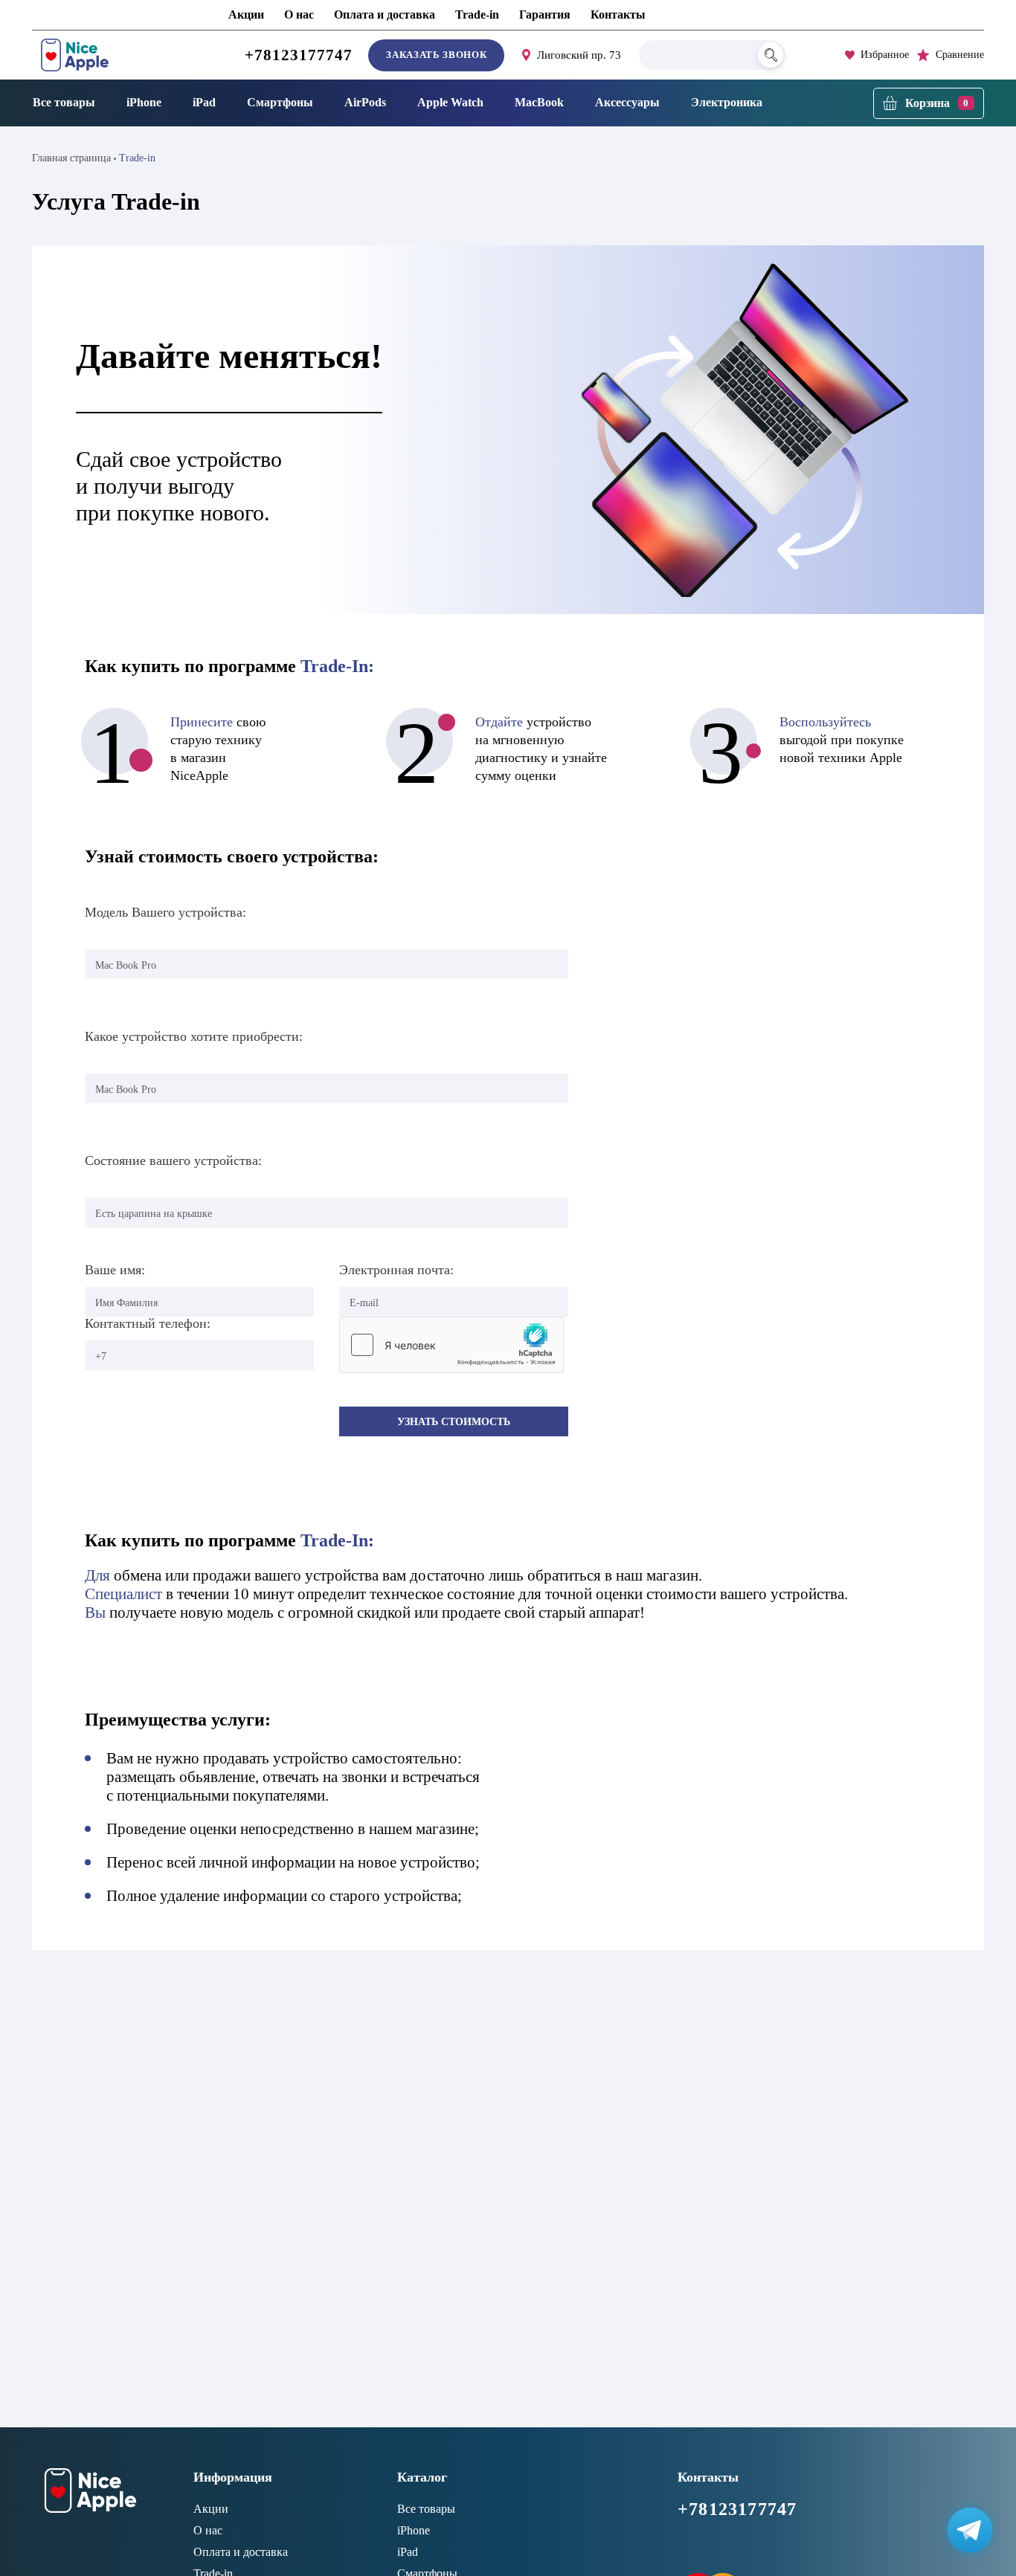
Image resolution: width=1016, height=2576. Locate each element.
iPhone (144, 102)
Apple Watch (450, 102)
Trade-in (477, 14)
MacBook (539, 102)
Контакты (618, 14)
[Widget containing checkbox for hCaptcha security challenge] (451, 1345)
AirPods (365, 102)
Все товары (64, 102)
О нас (299, 14)
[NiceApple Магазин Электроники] (109, 55)
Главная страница (71, 158)
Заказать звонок (436, 55)
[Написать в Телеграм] (970, 2530)
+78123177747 (299, 55)
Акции (246, 14)
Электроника (727, 102)
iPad (204, 102)
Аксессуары (627, 102)
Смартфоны (280, 102)
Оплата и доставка (385, 14)
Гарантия (545, 14)
